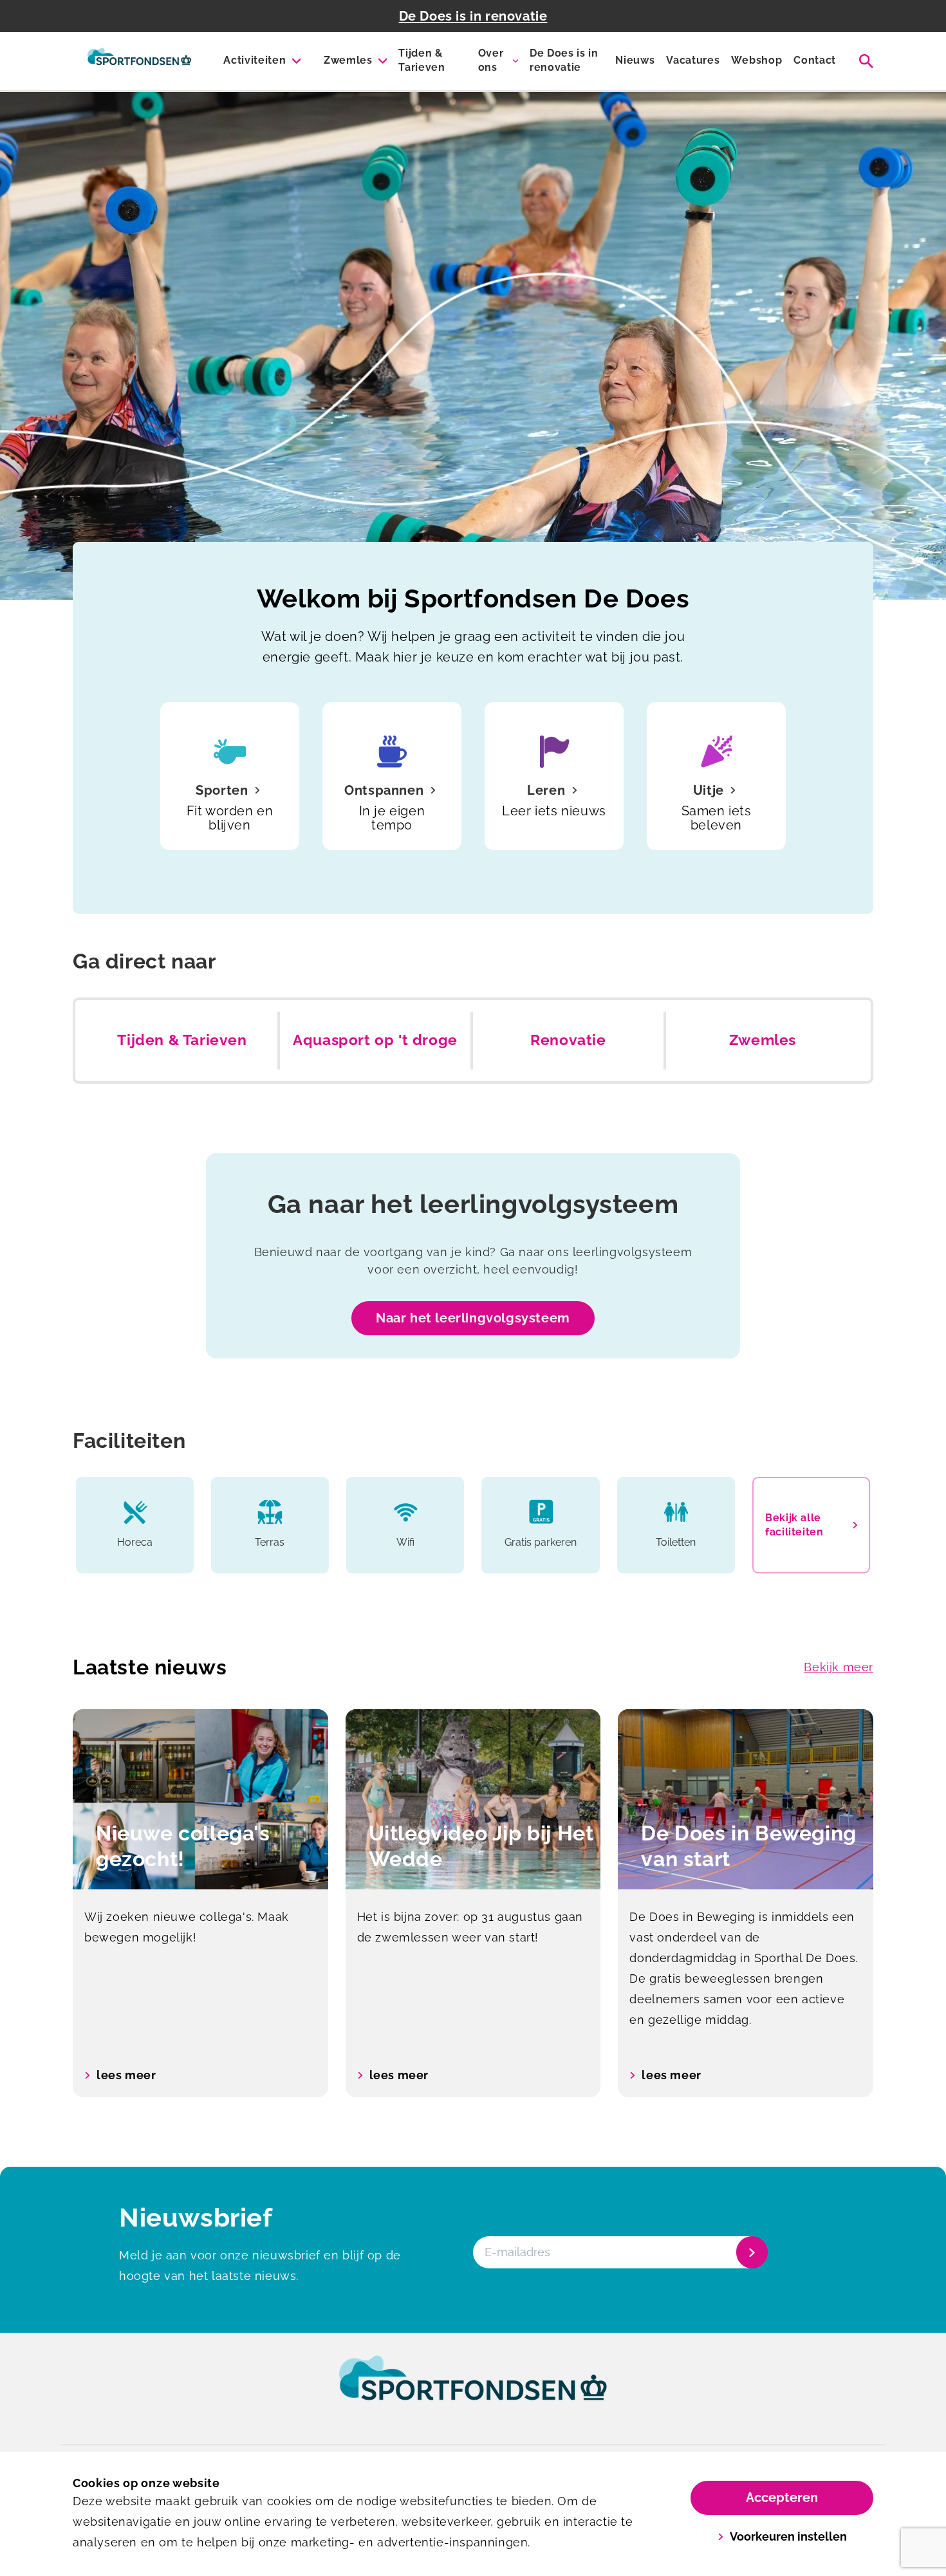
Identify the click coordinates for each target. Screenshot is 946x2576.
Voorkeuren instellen (788, 2536)
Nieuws (635, 60)
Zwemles (348, 60)
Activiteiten (255, 60)
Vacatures (693, 60)
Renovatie (568, 1040)
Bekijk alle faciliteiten (794, 1525)
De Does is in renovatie (473, 16)
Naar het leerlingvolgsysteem (473, 1318)
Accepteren (782, 2497)
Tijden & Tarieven (422, 60)
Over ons (491, 60)
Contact (815, 60)
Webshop (756, 60)
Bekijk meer (839, 1667)
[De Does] (139, 61)
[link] (473, 2390)
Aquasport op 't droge (375, 1040)
